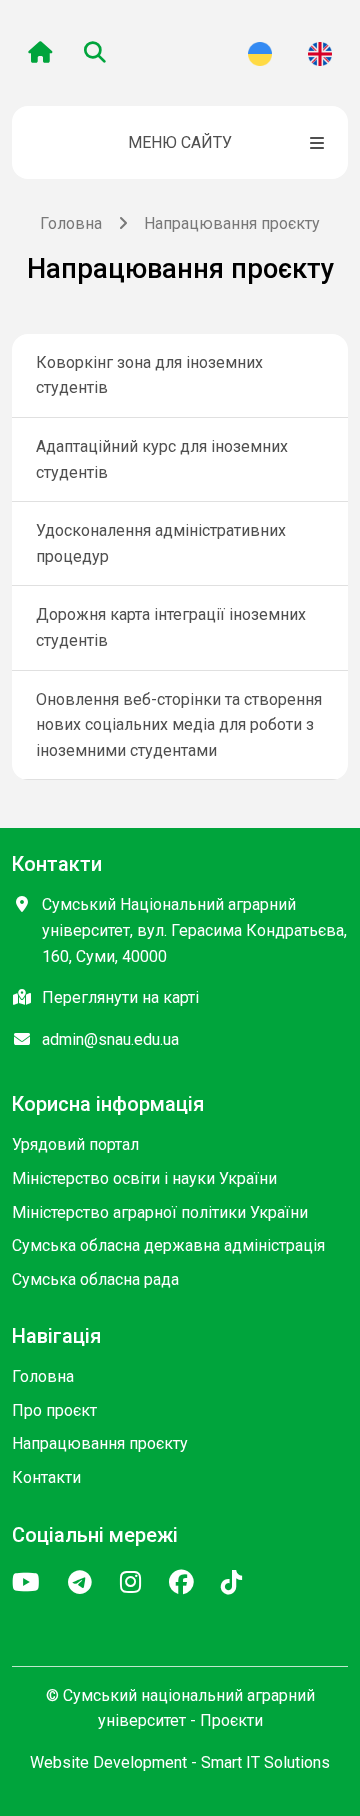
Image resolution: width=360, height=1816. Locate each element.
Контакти (46, 1477)
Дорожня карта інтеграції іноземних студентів (171, 627)
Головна (71, 223)
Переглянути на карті (120, 997)
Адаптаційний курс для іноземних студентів (162, 459)
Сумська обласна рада (95, 1279)
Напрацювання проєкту (100, 1443)
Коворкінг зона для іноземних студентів (149, 375)
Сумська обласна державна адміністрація (168, 1245)
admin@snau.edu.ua (110, 1039)
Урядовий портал (75, 1144)
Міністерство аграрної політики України (160, 1212)
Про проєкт (54, 1410)
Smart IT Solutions (265, 1762)
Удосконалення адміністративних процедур (161, 543)
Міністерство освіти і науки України (144, 1178)
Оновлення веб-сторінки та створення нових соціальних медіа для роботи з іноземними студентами (179, 725)
